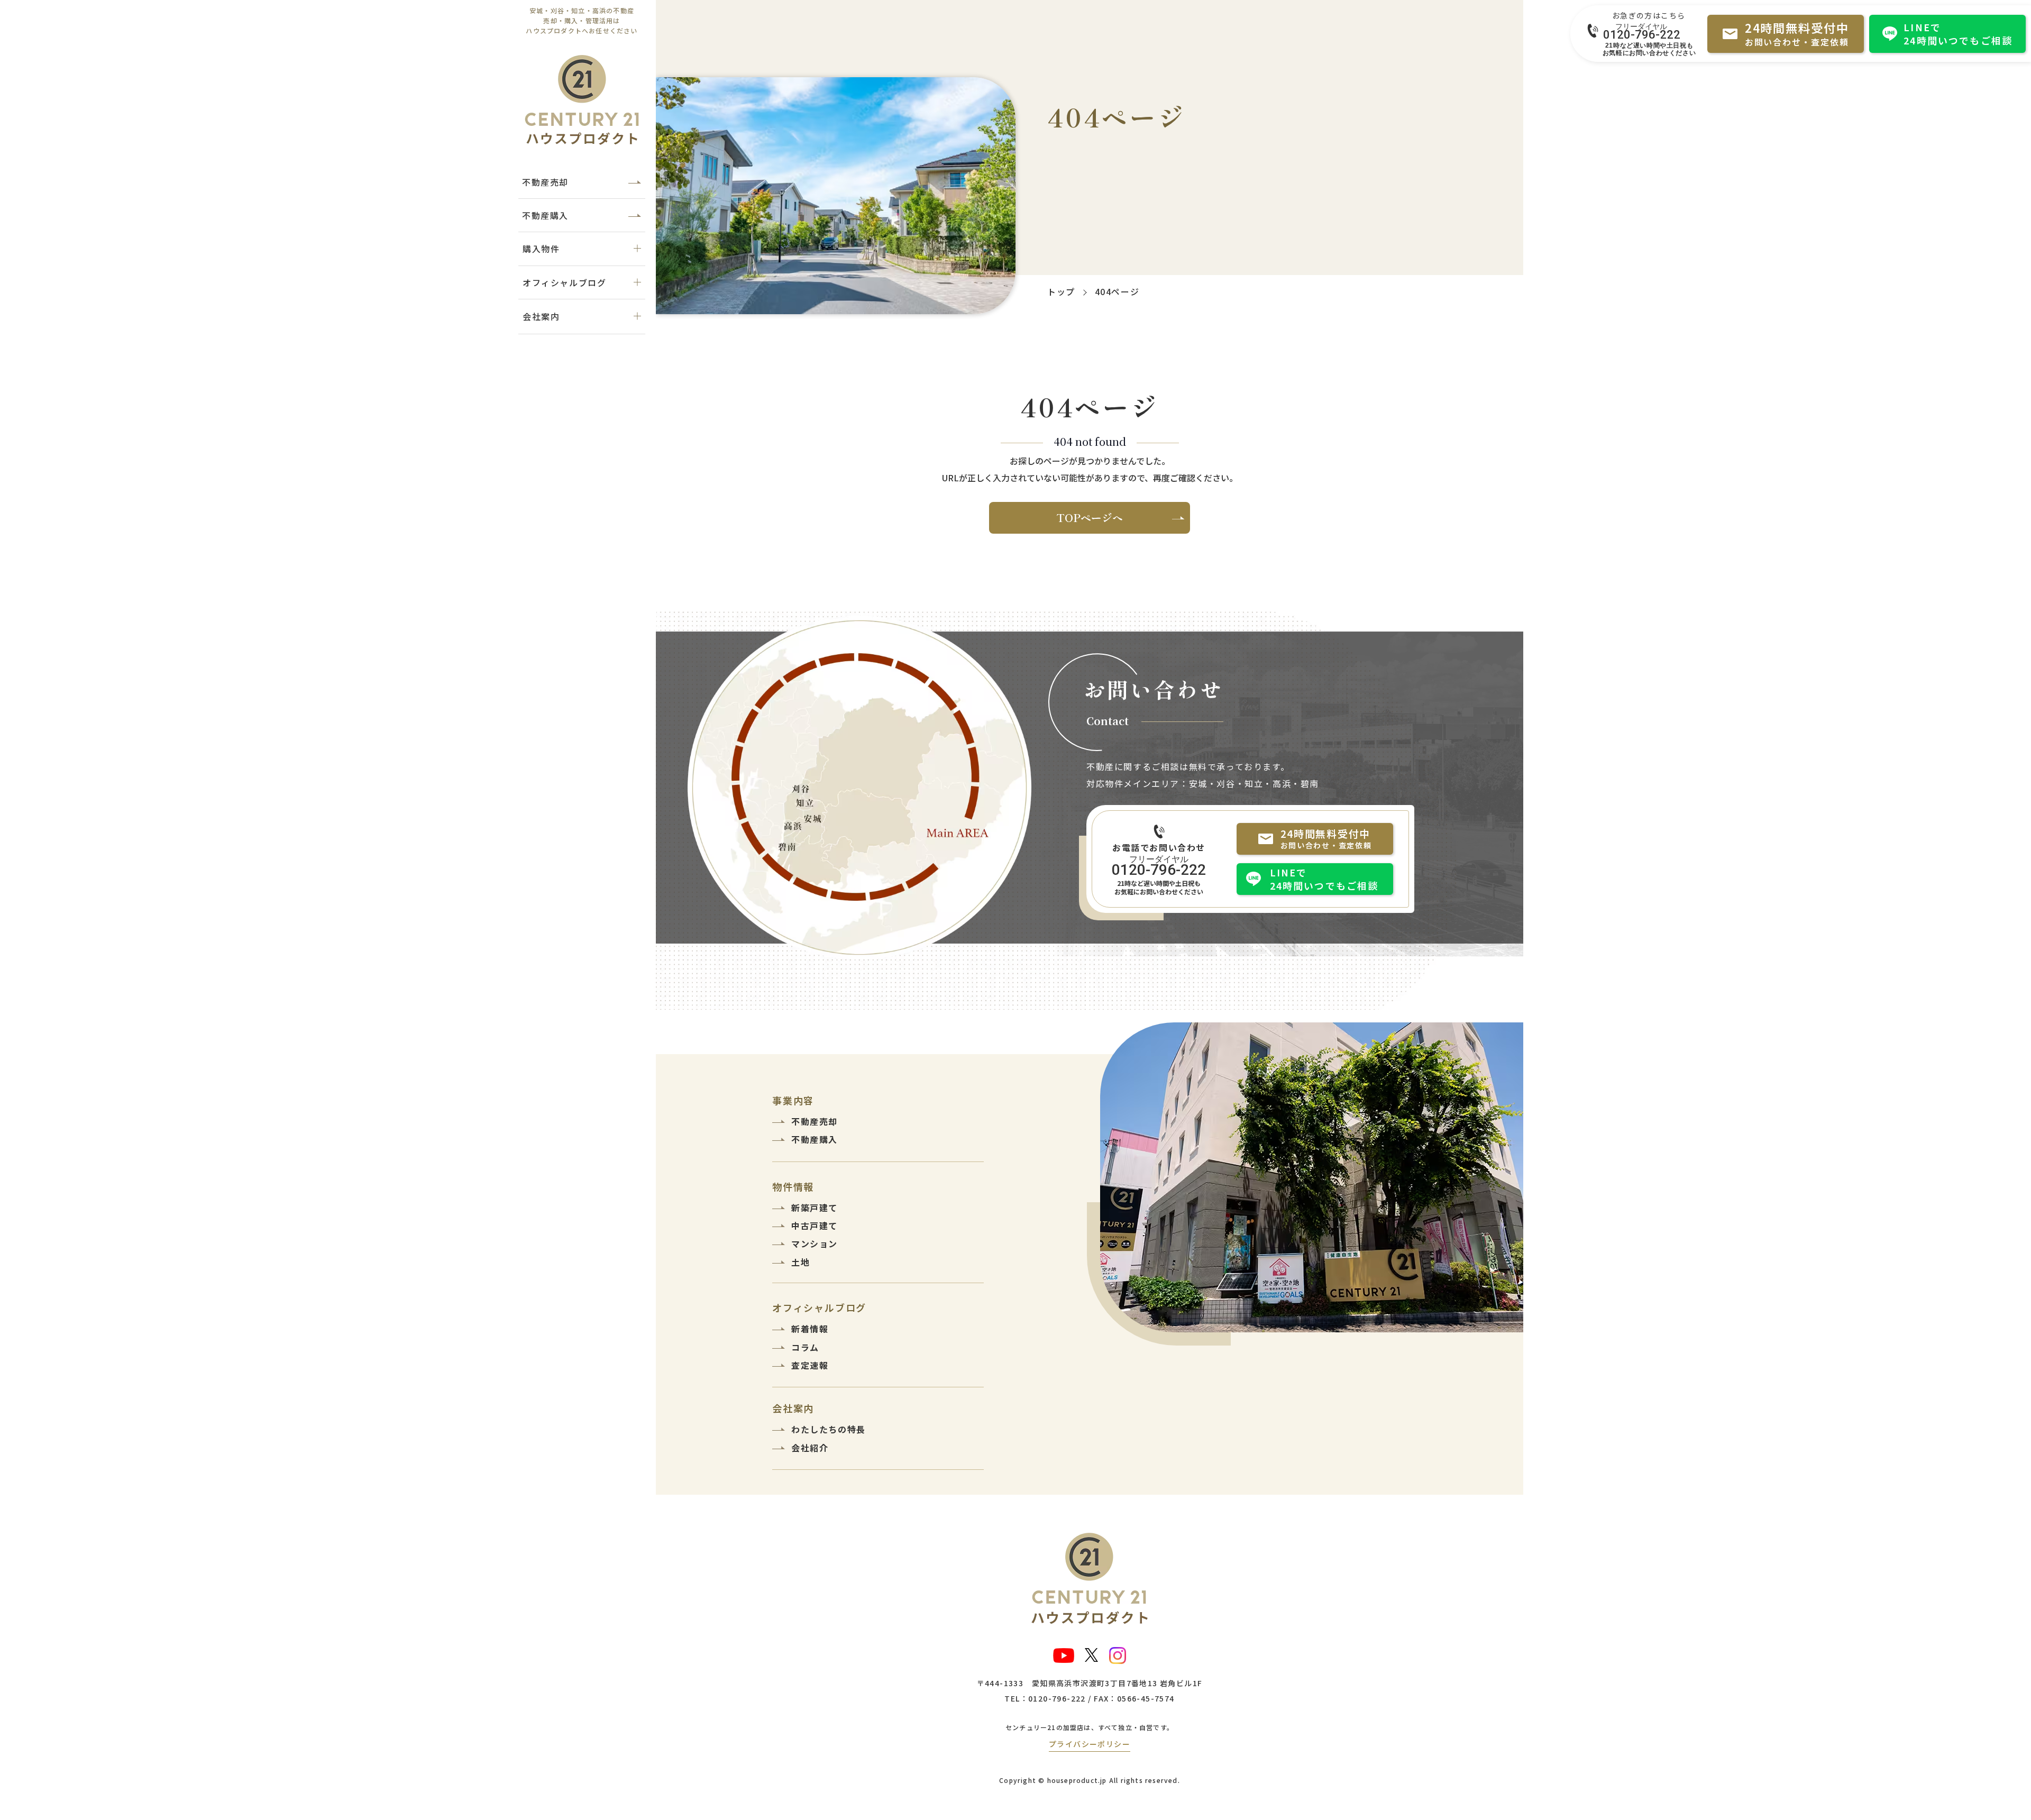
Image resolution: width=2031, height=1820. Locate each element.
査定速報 (810, 1365)
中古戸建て (815, 1225)
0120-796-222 (1642, 34)
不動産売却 (545, 182)
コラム (805, 1347)
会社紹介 (810, 1448)
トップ (1061, 291)
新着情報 (810, 1329)
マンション (815, 1243)
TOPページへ (1090, 518)
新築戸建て (815, 1208)
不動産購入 (545, 215)
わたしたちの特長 (829, 1429)
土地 (800, 1262)
